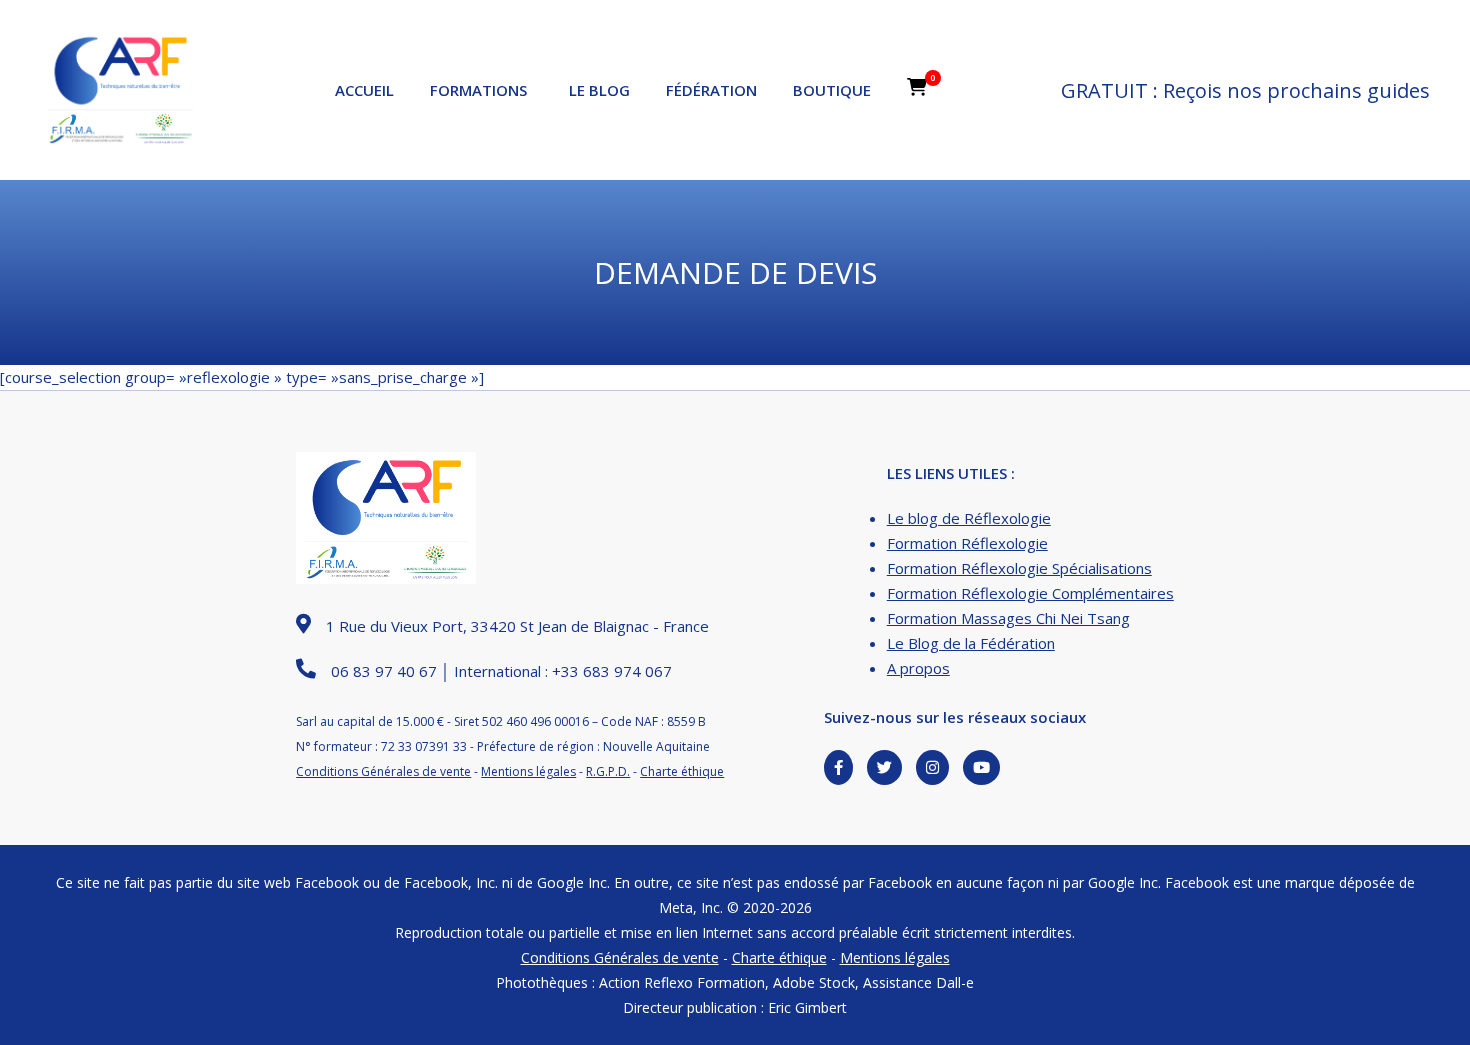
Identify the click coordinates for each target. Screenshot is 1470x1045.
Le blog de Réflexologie (969, 518)
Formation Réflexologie (967, 543)
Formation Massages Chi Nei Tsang (1008, 618)
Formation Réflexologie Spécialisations (1019, 568)
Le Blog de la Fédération (971, 643)
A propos (918, 668)
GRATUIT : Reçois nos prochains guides (1245, 90)
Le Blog (599, 90)
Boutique (832, 90)
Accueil (364, 90)
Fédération (711, 90)
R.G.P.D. (608, 771)
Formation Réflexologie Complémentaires (1030, 593)
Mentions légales (528, 771)
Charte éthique (682, 771)
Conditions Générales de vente (383, 771)
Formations (478, 90)
